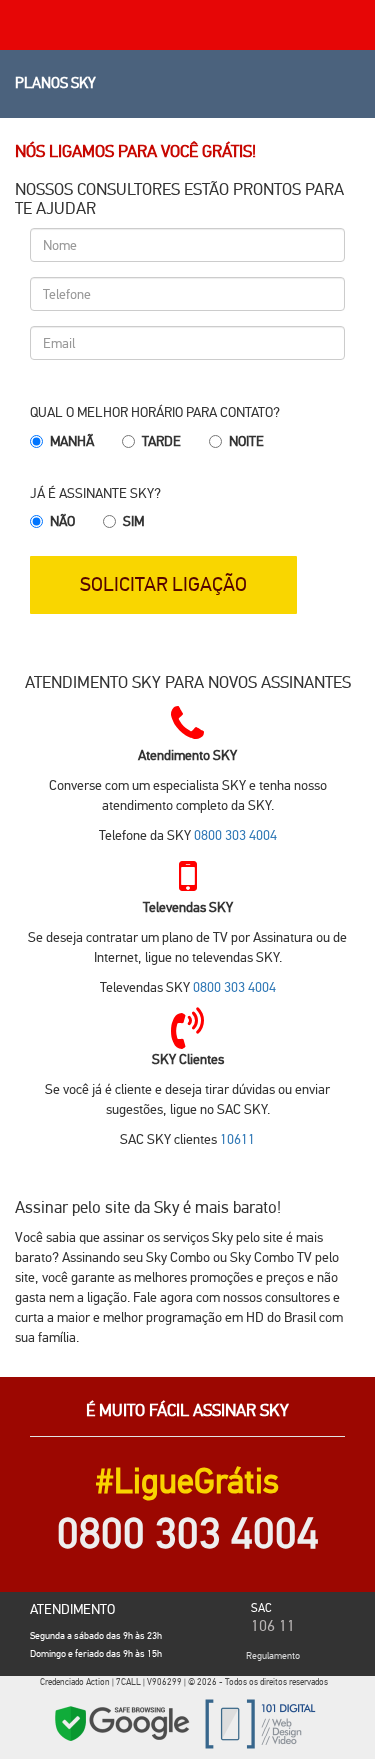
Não (62, 521)
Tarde (161, 441)
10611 (237, 1139)
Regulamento (273, 1655)
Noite (246, 441)
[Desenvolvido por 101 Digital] (257, 1723)
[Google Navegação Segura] (122, 1723)
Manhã (72, 441)
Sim (133, 521)
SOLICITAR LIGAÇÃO (163, 584)
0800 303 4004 (235, 835)
